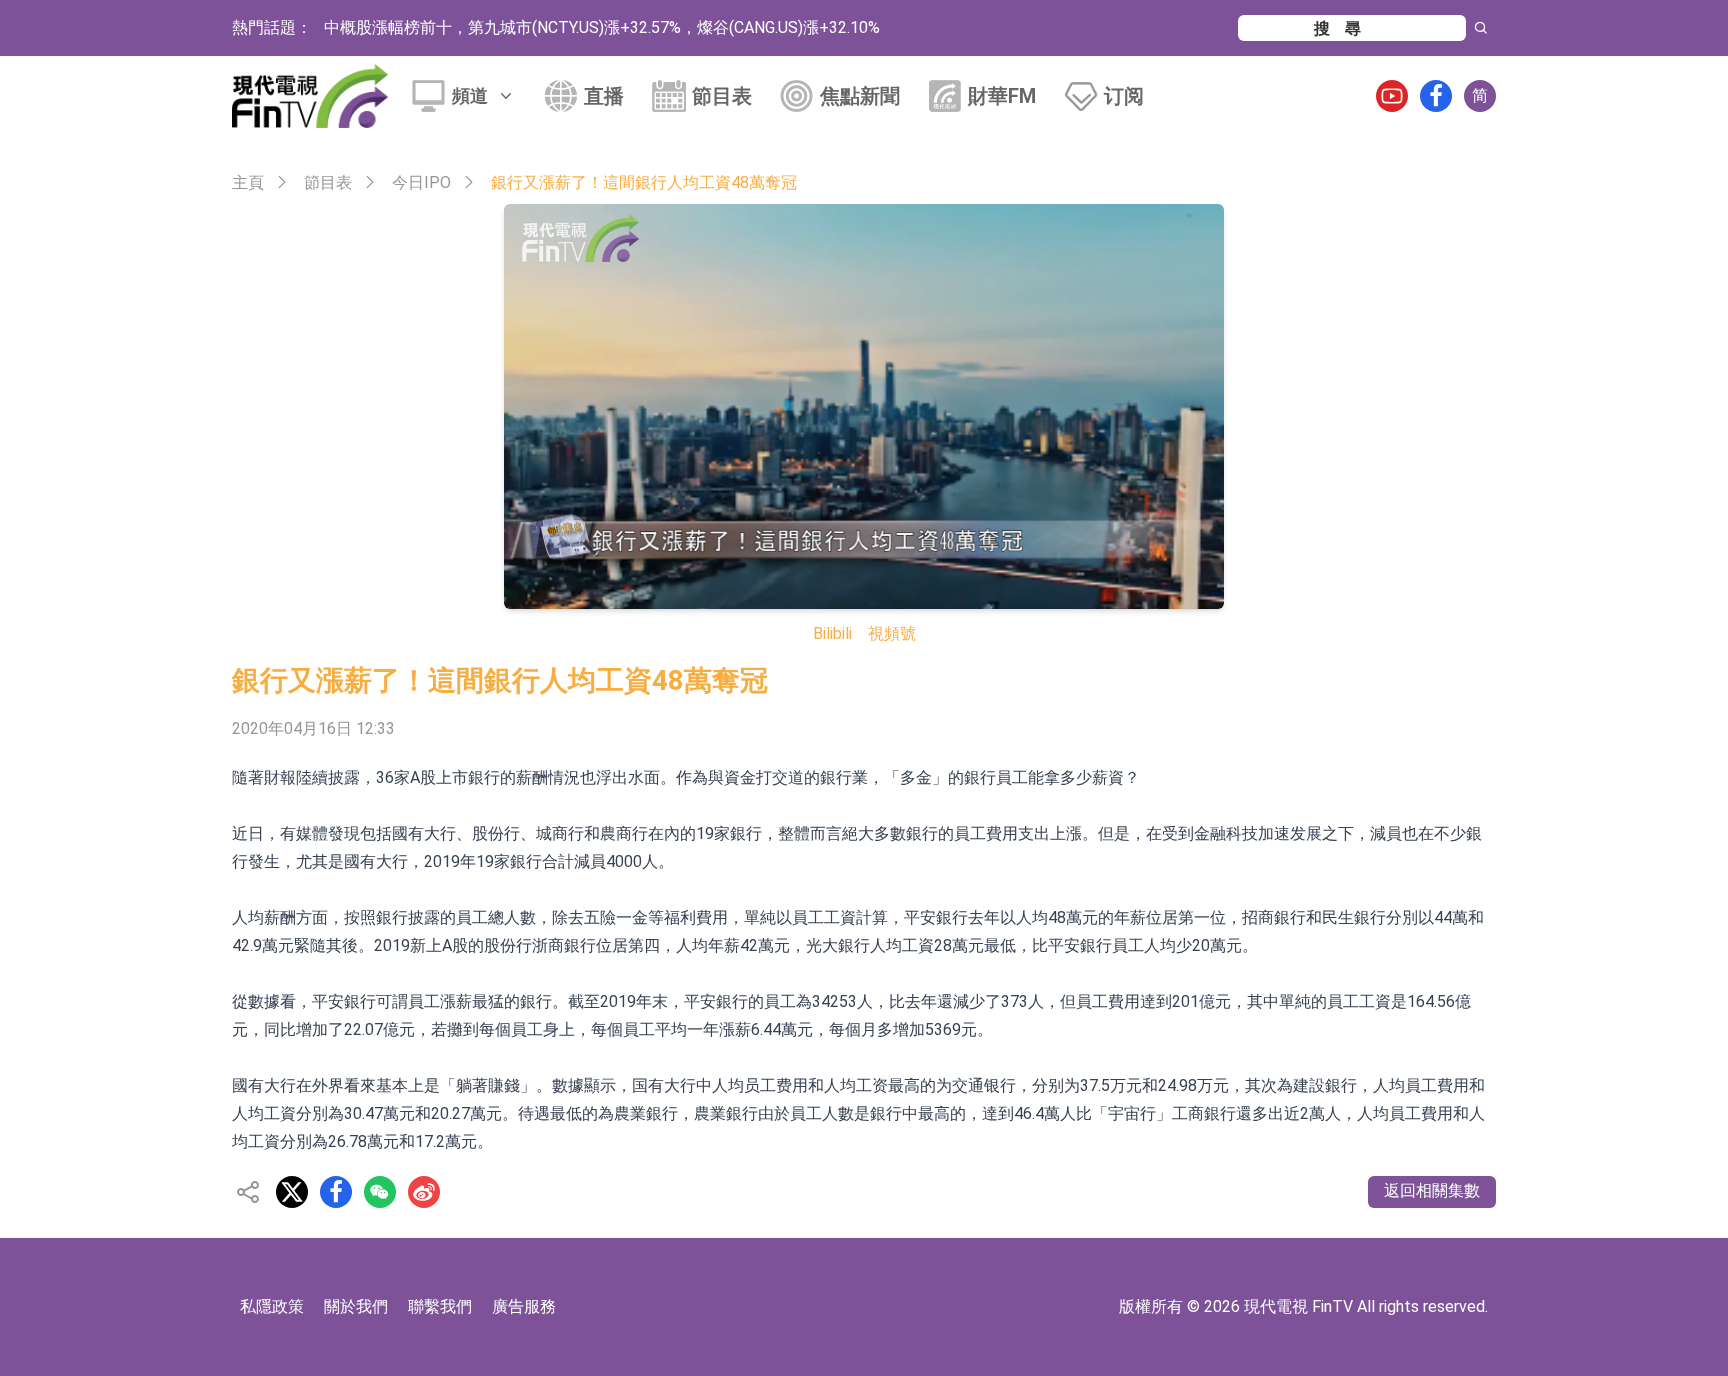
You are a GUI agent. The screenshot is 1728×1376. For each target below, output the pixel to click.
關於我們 (356, 1306)
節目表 (722, 96)
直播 (604, 96)
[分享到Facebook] (336, 1192)
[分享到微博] (424, 1192)
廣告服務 (524, 1306)
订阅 (1124, 96)
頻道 (470, 95)
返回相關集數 (1432, 1190)
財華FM (1002, 96)
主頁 (248, 182)
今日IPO (421, 182)
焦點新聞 (860, 96)
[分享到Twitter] (292, 1192)
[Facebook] (1436, 96)
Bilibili (832, 633)
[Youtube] (1392, 96)
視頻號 (892, 633)
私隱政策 (272, 1306)
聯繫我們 (440, 1306)
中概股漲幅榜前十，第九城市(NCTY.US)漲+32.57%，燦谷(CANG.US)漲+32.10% (602, 27)
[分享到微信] (380, 1192)
